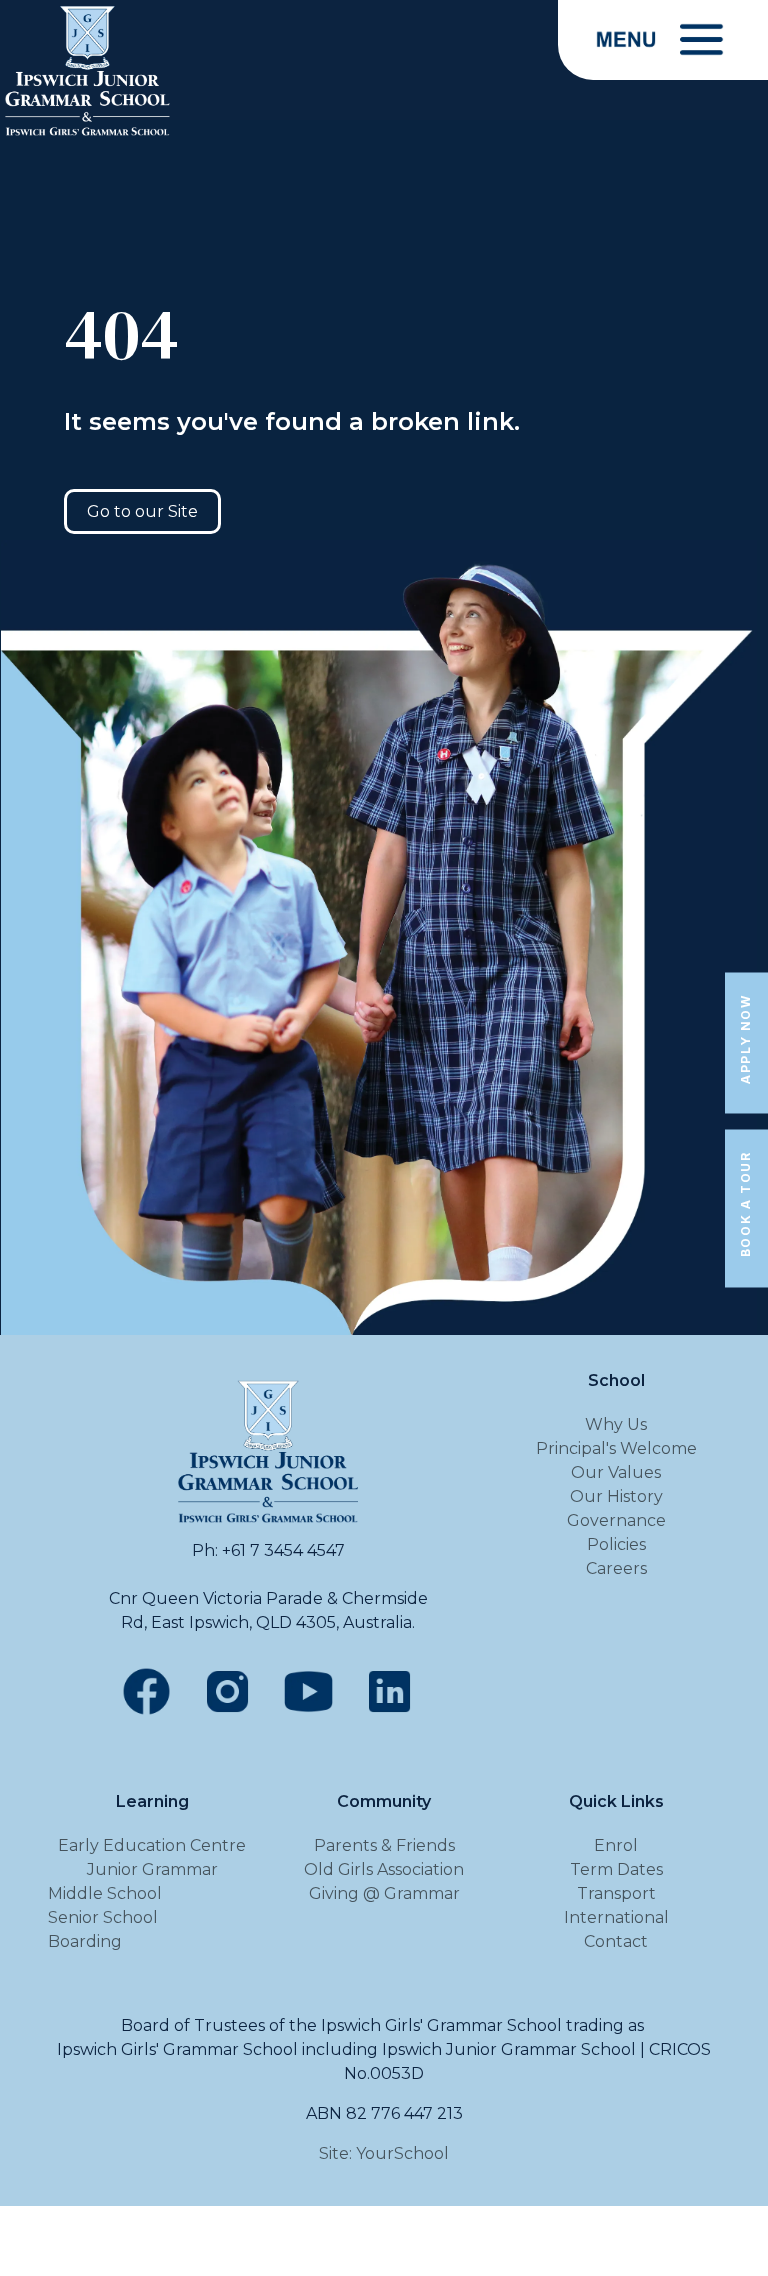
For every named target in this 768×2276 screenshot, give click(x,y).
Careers (616, 1568)
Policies (616, 1544)
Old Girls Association (384, 1869)
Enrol (616, 1845)
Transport (616, 1893)
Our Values (616, 1472)
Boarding (85, 1941)
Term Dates (616, 1869)
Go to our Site (142, 511)
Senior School (103, 1917)
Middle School (105, 1893)
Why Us (616, 1424)
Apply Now (745, 1038)
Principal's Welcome (616, 1448)
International (616, 1917)
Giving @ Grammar (384, 1893)
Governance (616, 1520)
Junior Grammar (152, 1869)
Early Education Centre (152, 1845)
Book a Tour (745, 1205)
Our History (616, 1496)
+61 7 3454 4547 (283, 1550)
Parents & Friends (384, 1845)
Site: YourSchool (384, 2153)
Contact (616, 1941)
